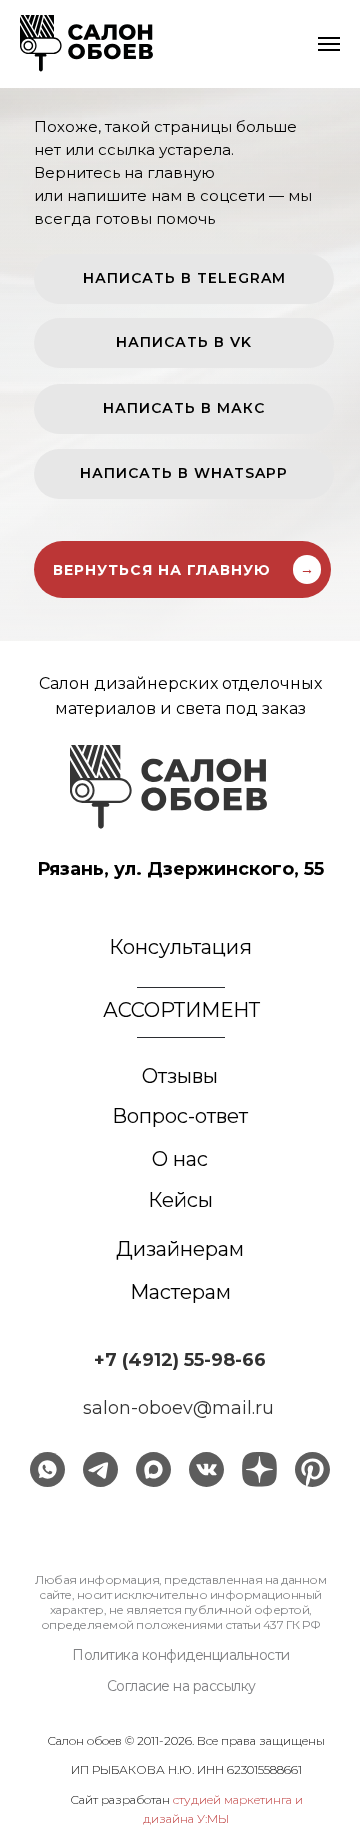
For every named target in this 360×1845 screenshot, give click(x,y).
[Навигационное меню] (329, 44)
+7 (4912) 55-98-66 (180, 1360)
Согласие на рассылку (181, 1686)
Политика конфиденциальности (181, 1655)
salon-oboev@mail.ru (178, 1408)
